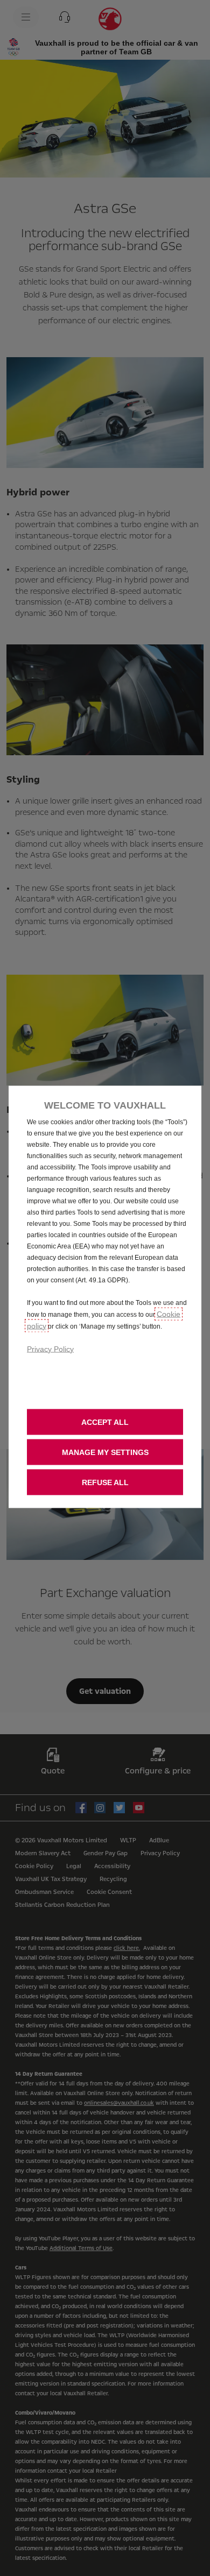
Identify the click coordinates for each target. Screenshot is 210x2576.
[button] (105, 1452)
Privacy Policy (50, 1349)
